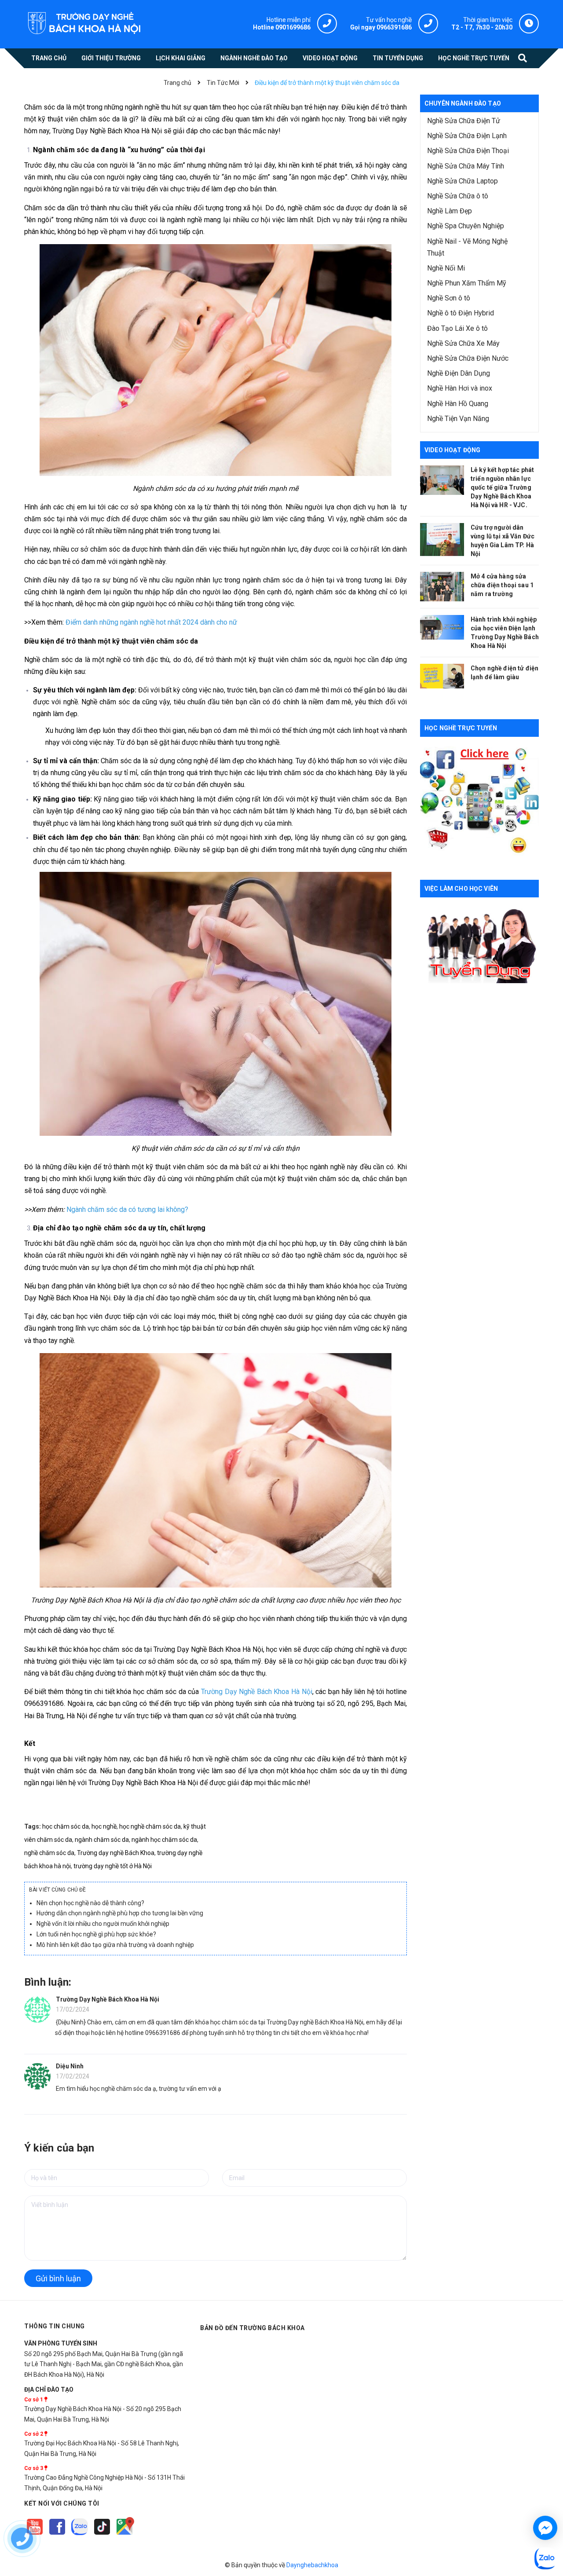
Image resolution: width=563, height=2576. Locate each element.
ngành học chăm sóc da (164, 1840)
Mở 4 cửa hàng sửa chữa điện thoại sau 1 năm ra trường (502, 585)
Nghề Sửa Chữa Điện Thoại (468, 151)
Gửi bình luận (58, 2278)
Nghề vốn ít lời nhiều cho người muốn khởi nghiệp (103, 1924)
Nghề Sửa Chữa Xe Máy (463, 343)
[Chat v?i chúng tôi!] (545, 2528)
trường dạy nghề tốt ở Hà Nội (113, 1866)
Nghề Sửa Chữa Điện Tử (464, 121)
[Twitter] (80, 2535)
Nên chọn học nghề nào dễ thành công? (90, 1903)
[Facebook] (58, 2535)
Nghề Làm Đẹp (450, 211)
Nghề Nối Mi (446, 268)
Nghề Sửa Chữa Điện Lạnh (467, 136)
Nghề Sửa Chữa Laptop (462, 181)
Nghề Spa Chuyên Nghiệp (466, 226)
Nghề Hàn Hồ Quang (458, 404)
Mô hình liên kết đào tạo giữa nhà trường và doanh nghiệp (115, 1945)
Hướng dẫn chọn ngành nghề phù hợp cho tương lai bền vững (120, 1913)
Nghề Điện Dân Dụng (459, 373)
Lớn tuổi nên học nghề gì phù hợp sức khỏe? (96, 1934)
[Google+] (103, 2535)
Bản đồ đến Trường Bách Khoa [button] (252, 2328)
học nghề (104, 1826)
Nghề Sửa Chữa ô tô (458, 196)
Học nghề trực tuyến (461, 728)
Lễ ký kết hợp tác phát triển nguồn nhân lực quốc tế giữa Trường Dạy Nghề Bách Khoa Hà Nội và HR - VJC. (502, 487)
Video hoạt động (452, 450)
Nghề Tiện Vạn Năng (458, 419)
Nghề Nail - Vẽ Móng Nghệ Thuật (467, 247)
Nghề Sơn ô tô (449, 298)
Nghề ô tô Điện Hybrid (461, 313)
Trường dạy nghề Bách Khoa (116, 1853)
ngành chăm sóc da (102, 1840)
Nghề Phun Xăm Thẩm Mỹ (467, 283)
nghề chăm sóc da (49, 1853)
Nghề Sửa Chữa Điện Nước (468, 358)
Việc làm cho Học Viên (461, 889)
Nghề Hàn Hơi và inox (460, 388)
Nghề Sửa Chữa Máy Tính (466, 166)
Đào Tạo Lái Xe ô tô (457, 328)
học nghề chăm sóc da (150, 1826)
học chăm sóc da (66, 1826)
